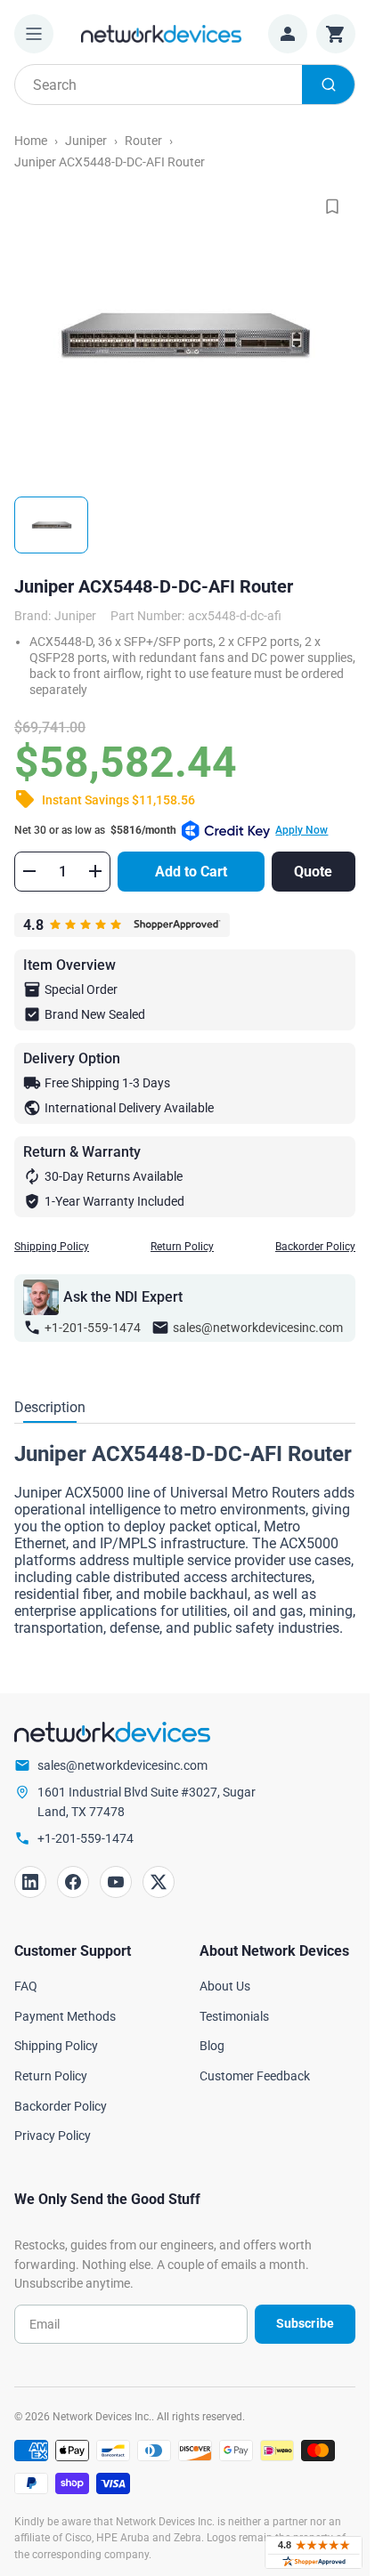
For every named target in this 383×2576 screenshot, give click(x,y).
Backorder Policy (315, 1247)
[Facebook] (73, 1882)
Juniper (86, 141)
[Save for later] (332, 206)
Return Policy (182, 1247)
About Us (225, 1986)
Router (143, 141)
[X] (159, 1882)
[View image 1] (51, 525)
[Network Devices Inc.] (161, 33)
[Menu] (34, 34)
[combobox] (185, 85)
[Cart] (336, 34)
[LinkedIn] (30, 1882)
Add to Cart (191, 872)
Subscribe (305, 2323)
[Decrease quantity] (29, 871)
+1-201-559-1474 (93, 1328)
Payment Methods (65, 2016)
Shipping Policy (52, 1247)
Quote (313, 872)
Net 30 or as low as (171, 830)
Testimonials (234, 2016)
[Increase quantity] (95, 871)
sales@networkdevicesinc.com (258, 1328)
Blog (212, 2046)
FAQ (26, 1986)
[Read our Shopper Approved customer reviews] (314, 2552)
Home (31, 141)
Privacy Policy (53, 2136)
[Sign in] (288, 34)
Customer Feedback (255, 2076)
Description (50, 1407)
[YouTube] (116, 1882)
